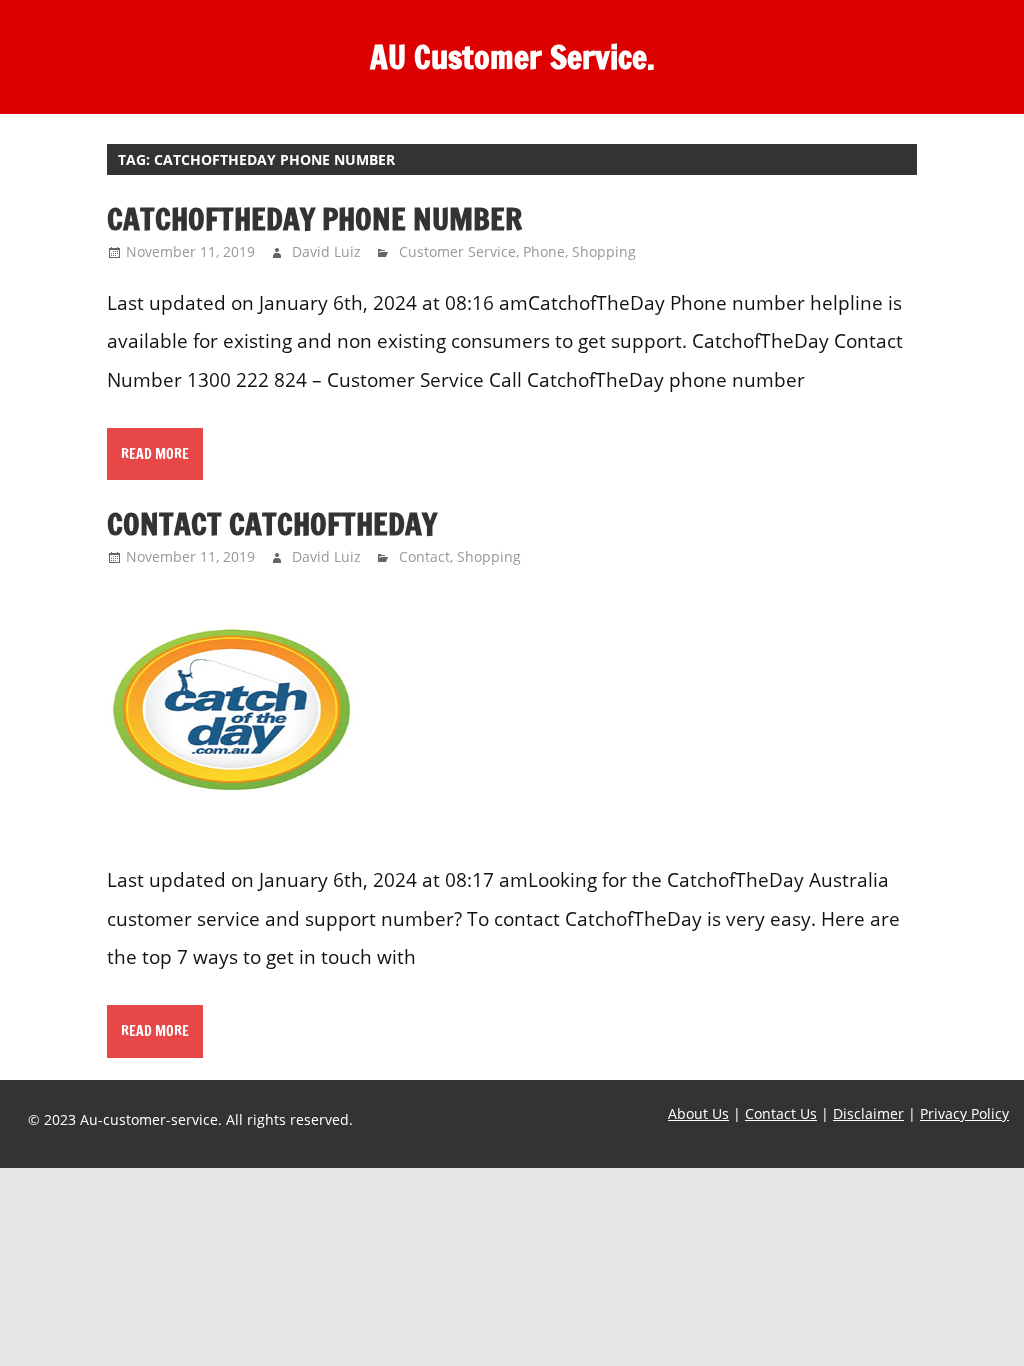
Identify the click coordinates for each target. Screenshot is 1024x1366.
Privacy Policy (964, 1113)
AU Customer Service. (512, 57)
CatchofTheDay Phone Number (314, 218)
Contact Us (781, 1113)
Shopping (604, 251)
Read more (155, 454)
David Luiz (326, 251)
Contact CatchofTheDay (272, 523)
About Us (698, 1113)
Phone (544, 251)
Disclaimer (868, 1113)
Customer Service (457, 251)
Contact (424, 556)
